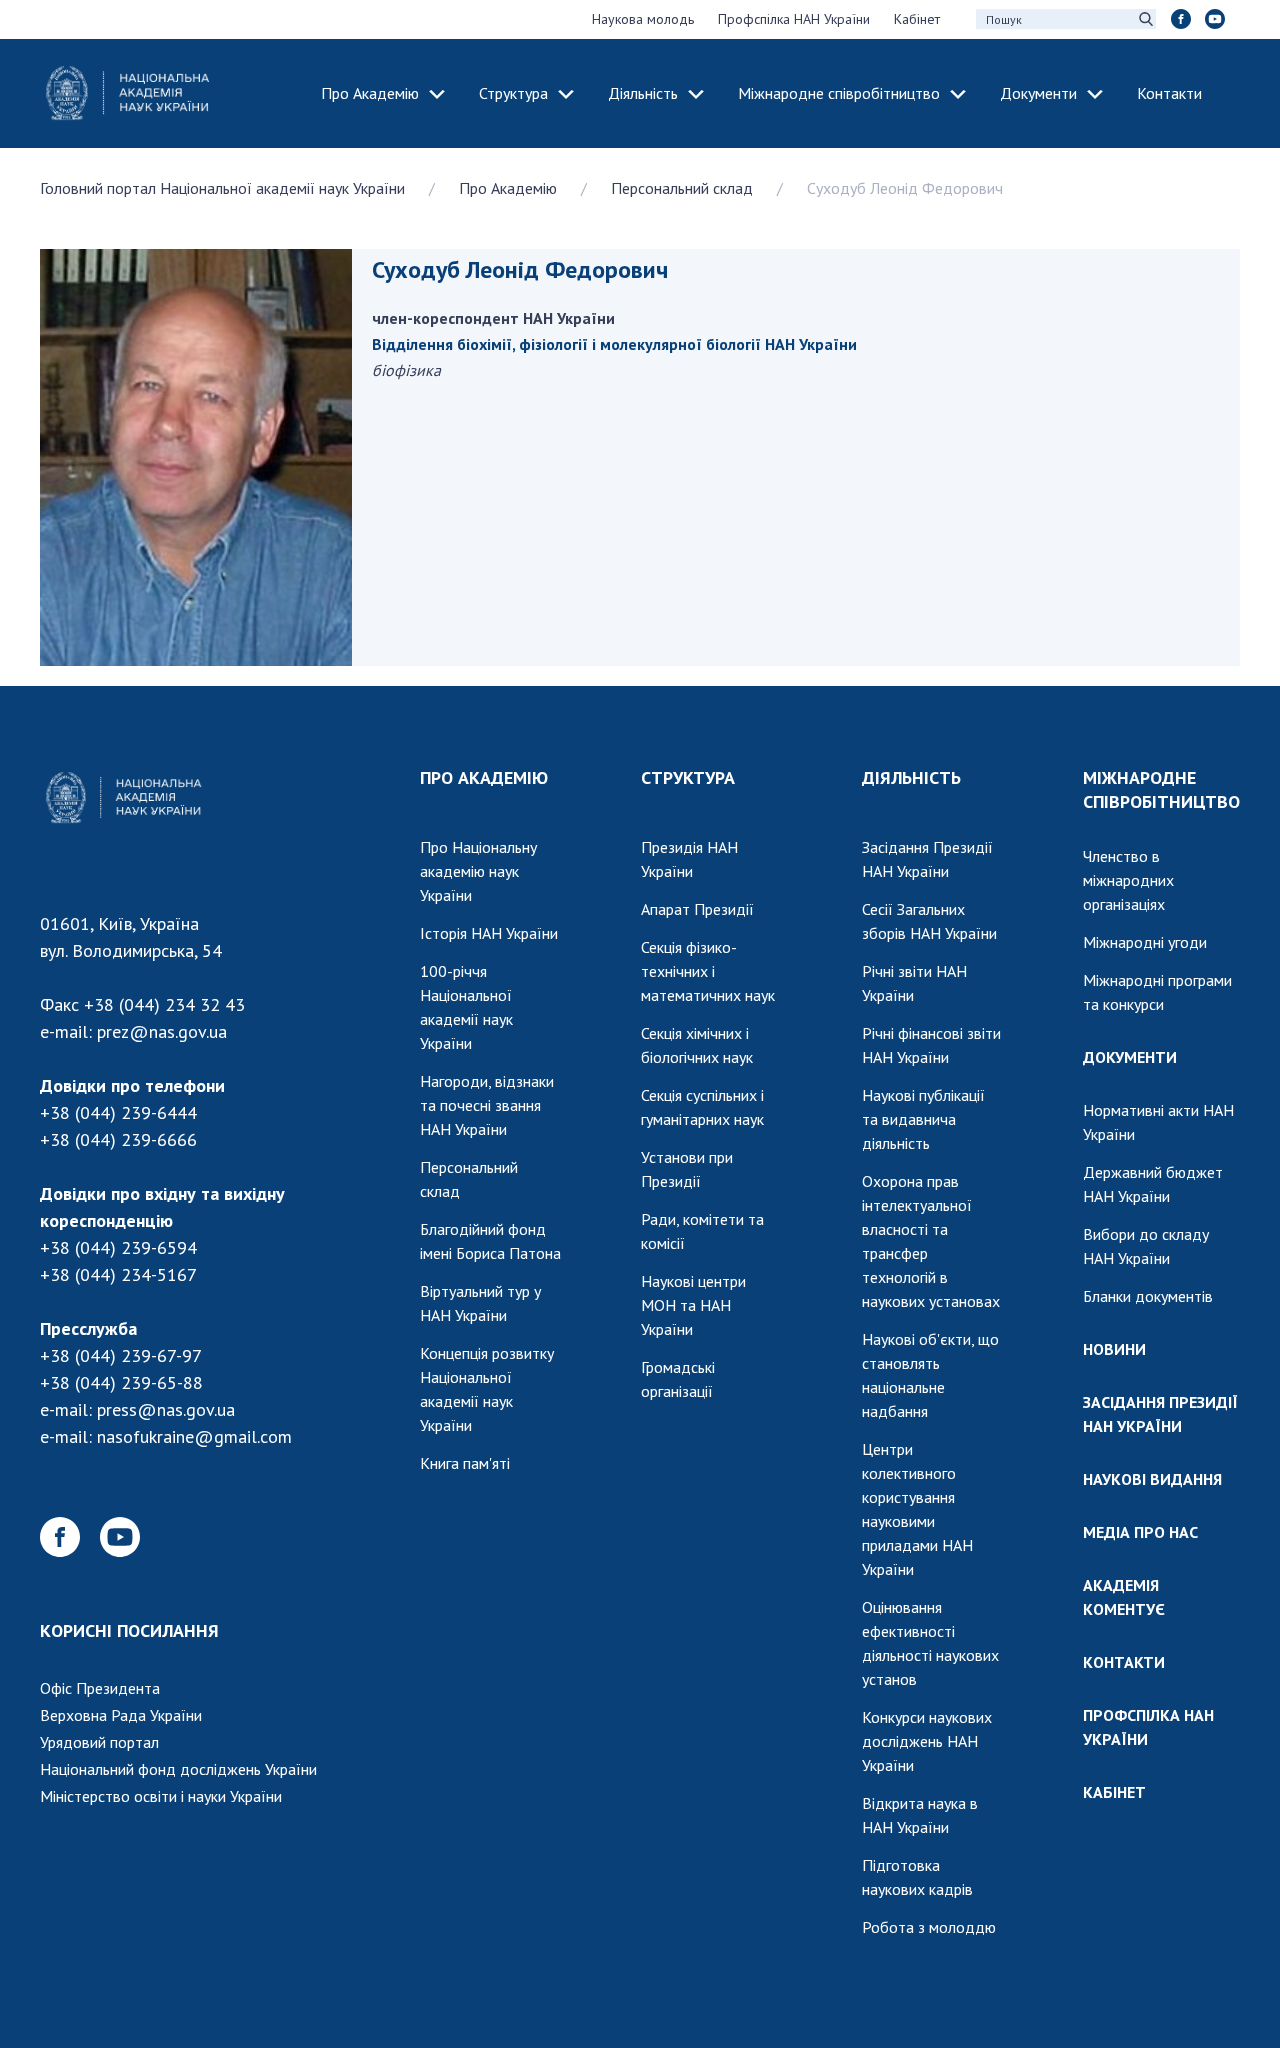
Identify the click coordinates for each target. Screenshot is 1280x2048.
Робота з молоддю (929, 1927)
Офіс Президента (100, 1688)
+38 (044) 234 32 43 (164, 1004)
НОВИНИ (1114, 1349)
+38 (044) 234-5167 (118, 1274)
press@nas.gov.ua (166, 1409)
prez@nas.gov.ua (162, 1031)
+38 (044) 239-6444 (118, 1112)
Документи (1038, 93)
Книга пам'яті (465, 1463)
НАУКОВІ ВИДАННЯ (1152, 1479)
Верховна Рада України (121, 1715)
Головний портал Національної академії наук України (222, 188)
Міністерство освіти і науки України (161, 1796)
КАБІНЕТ (1114, 1792)
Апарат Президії (697, 909)
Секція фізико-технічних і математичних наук (708, 971)
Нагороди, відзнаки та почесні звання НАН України (487, 1105)
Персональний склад (682, 188)
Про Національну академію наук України (478, 871)
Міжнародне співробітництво (839, 93)
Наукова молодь (643, 19)
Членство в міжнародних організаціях (1128, 880)
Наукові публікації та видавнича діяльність (923, 1119)
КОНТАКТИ (1124, 1662)
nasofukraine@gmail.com (194, 1436)
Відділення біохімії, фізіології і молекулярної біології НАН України (614, 344)
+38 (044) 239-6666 (118, 1139)
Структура (513, 93)
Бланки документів (1148, 1296)
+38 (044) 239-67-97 (121, 1355)
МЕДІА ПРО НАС (1140, 1532)
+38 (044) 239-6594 (118, 1247)
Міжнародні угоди (1145, 942)
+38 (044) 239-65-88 (121, 1382)
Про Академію (370, 93)
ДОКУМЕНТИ (1130, 1057)
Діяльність (643, 93)
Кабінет (917, 19)
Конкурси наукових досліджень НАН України (927, 1741)
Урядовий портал (99, 1742)
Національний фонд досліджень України (178, 1769)
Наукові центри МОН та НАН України (693, 1305)
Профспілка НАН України (794, 19)
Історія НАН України (489, 933)
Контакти (1169, 93)
